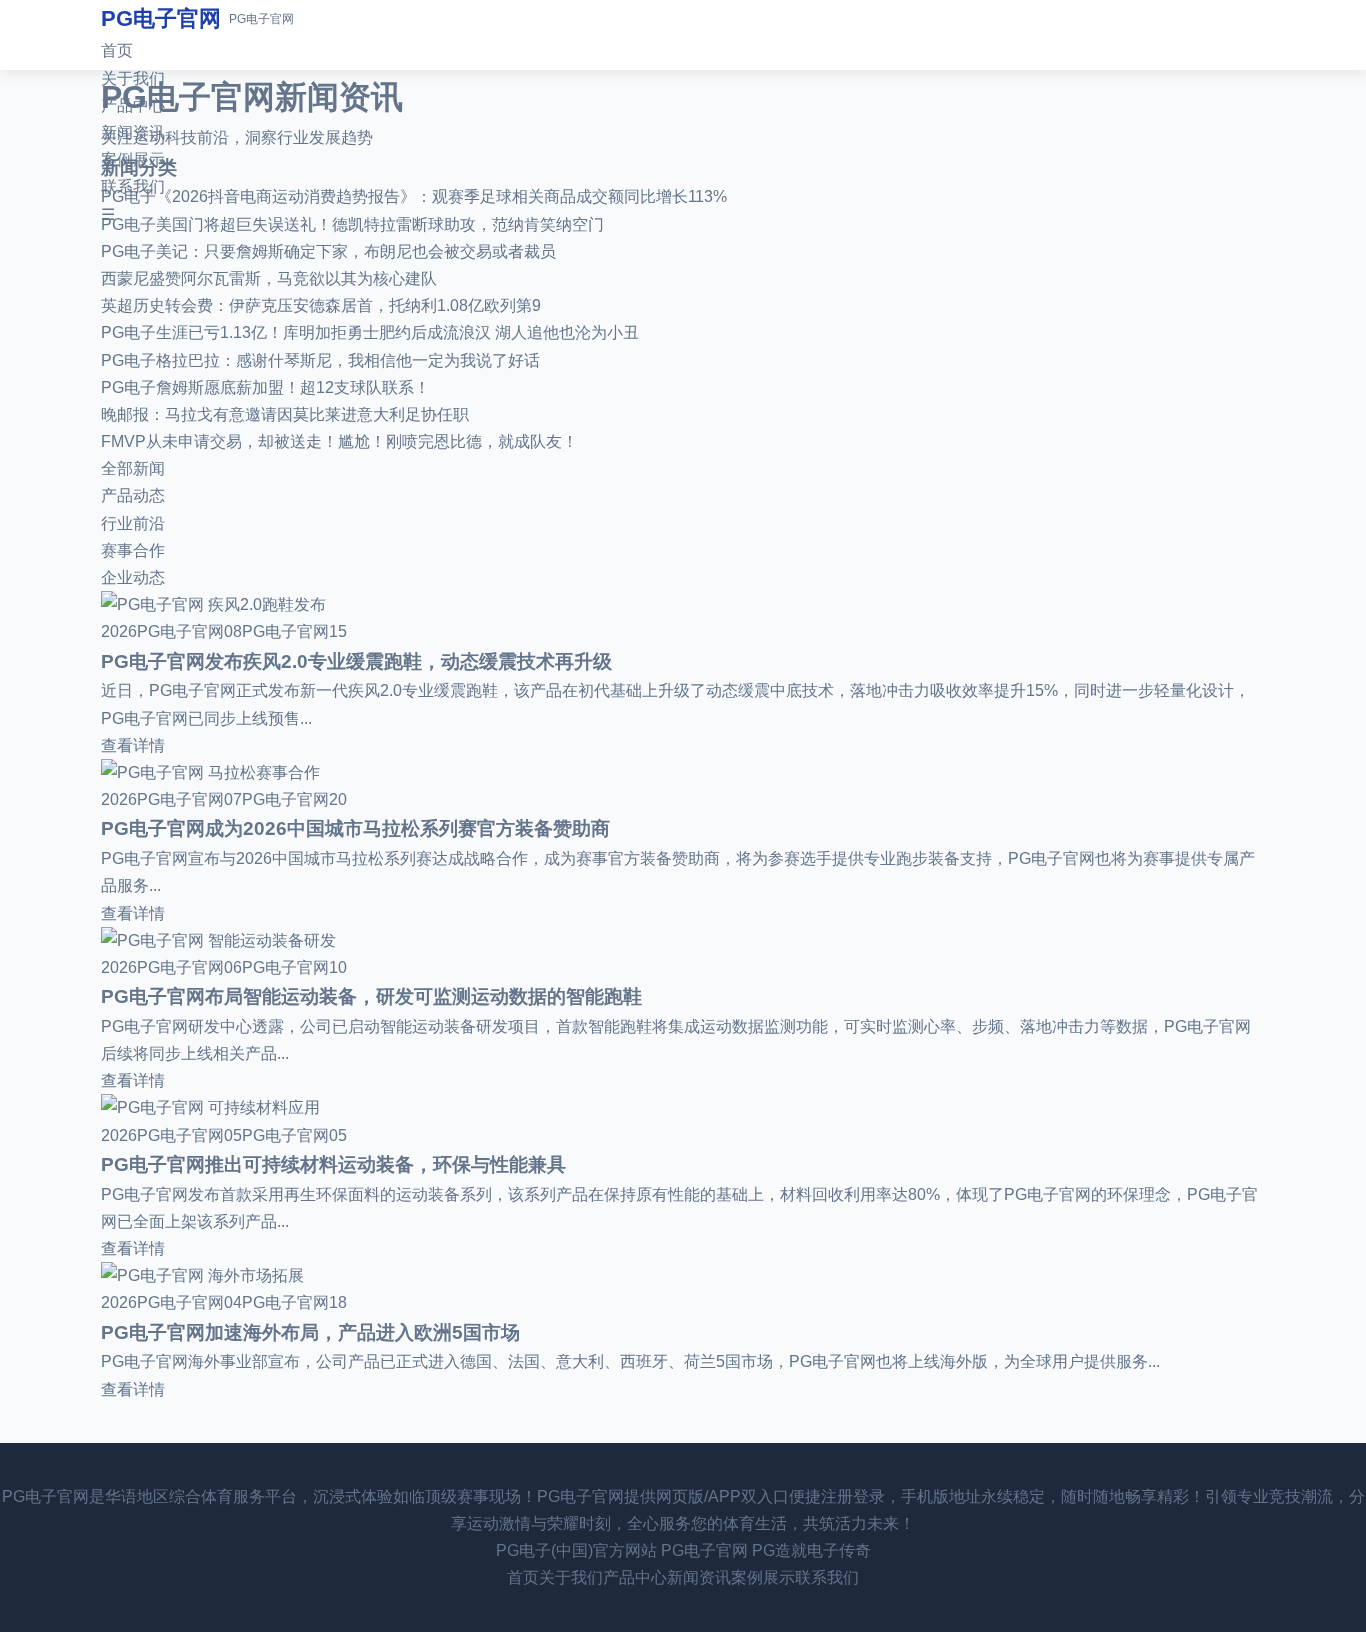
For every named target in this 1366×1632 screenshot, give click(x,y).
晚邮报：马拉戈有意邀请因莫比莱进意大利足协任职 (285, 414)
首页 (117, 50)
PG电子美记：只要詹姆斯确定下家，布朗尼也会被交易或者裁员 (328, 251)
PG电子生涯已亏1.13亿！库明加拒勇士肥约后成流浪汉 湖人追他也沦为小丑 (370, 332)
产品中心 (133, 105)
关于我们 (133, 78)
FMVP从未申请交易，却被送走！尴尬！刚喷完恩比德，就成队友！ (339, 441)
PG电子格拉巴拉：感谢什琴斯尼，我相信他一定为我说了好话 (320, 360)
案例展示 (133, 159)
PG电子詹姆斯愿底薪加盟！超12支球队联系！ (265, 387)
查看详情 (133, 745)
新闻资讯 (133, 132)
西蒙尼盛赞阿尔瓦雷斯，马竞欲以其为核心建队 (269, 278)
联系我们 (133, 186)
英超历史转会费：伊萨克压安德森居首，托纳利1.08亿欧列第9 (321, 305)
